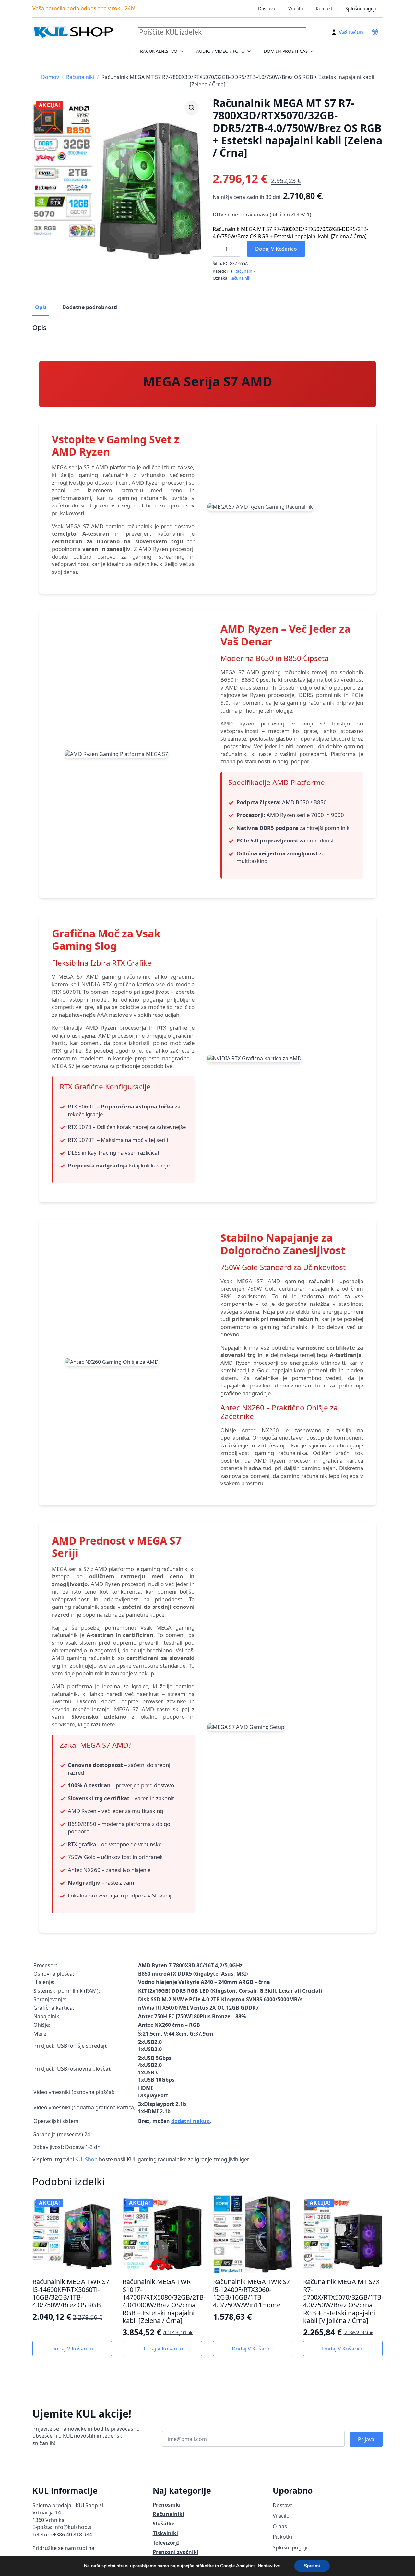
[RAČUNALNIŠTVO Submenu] (184, 51)
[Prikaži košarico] (375, 32)
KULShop (86, 2159)
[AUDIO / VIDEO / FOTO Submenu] (251, 51)
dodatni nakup (190, 2121)
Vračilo (296, 9)
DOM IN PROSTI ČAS (286, 51)
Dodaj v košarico (276, 249)
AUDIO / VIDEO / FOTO (220, 51)
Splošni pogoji (361, 9)
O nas (280, 2526)
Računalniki (80, 77)
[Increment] (235, 249)
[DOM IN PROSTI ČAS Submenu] (314, 51)
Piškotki (282, 2537)
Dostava (267, 9)
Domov (50, 77)
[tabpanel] (207, 1243)
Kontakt (324, 9)
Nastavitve (269, 2566)
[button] (192, 108)
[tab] (41, 307)
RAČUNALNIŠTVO (159, 51)
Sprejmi (312, 2566)
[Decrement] (218, 249)
